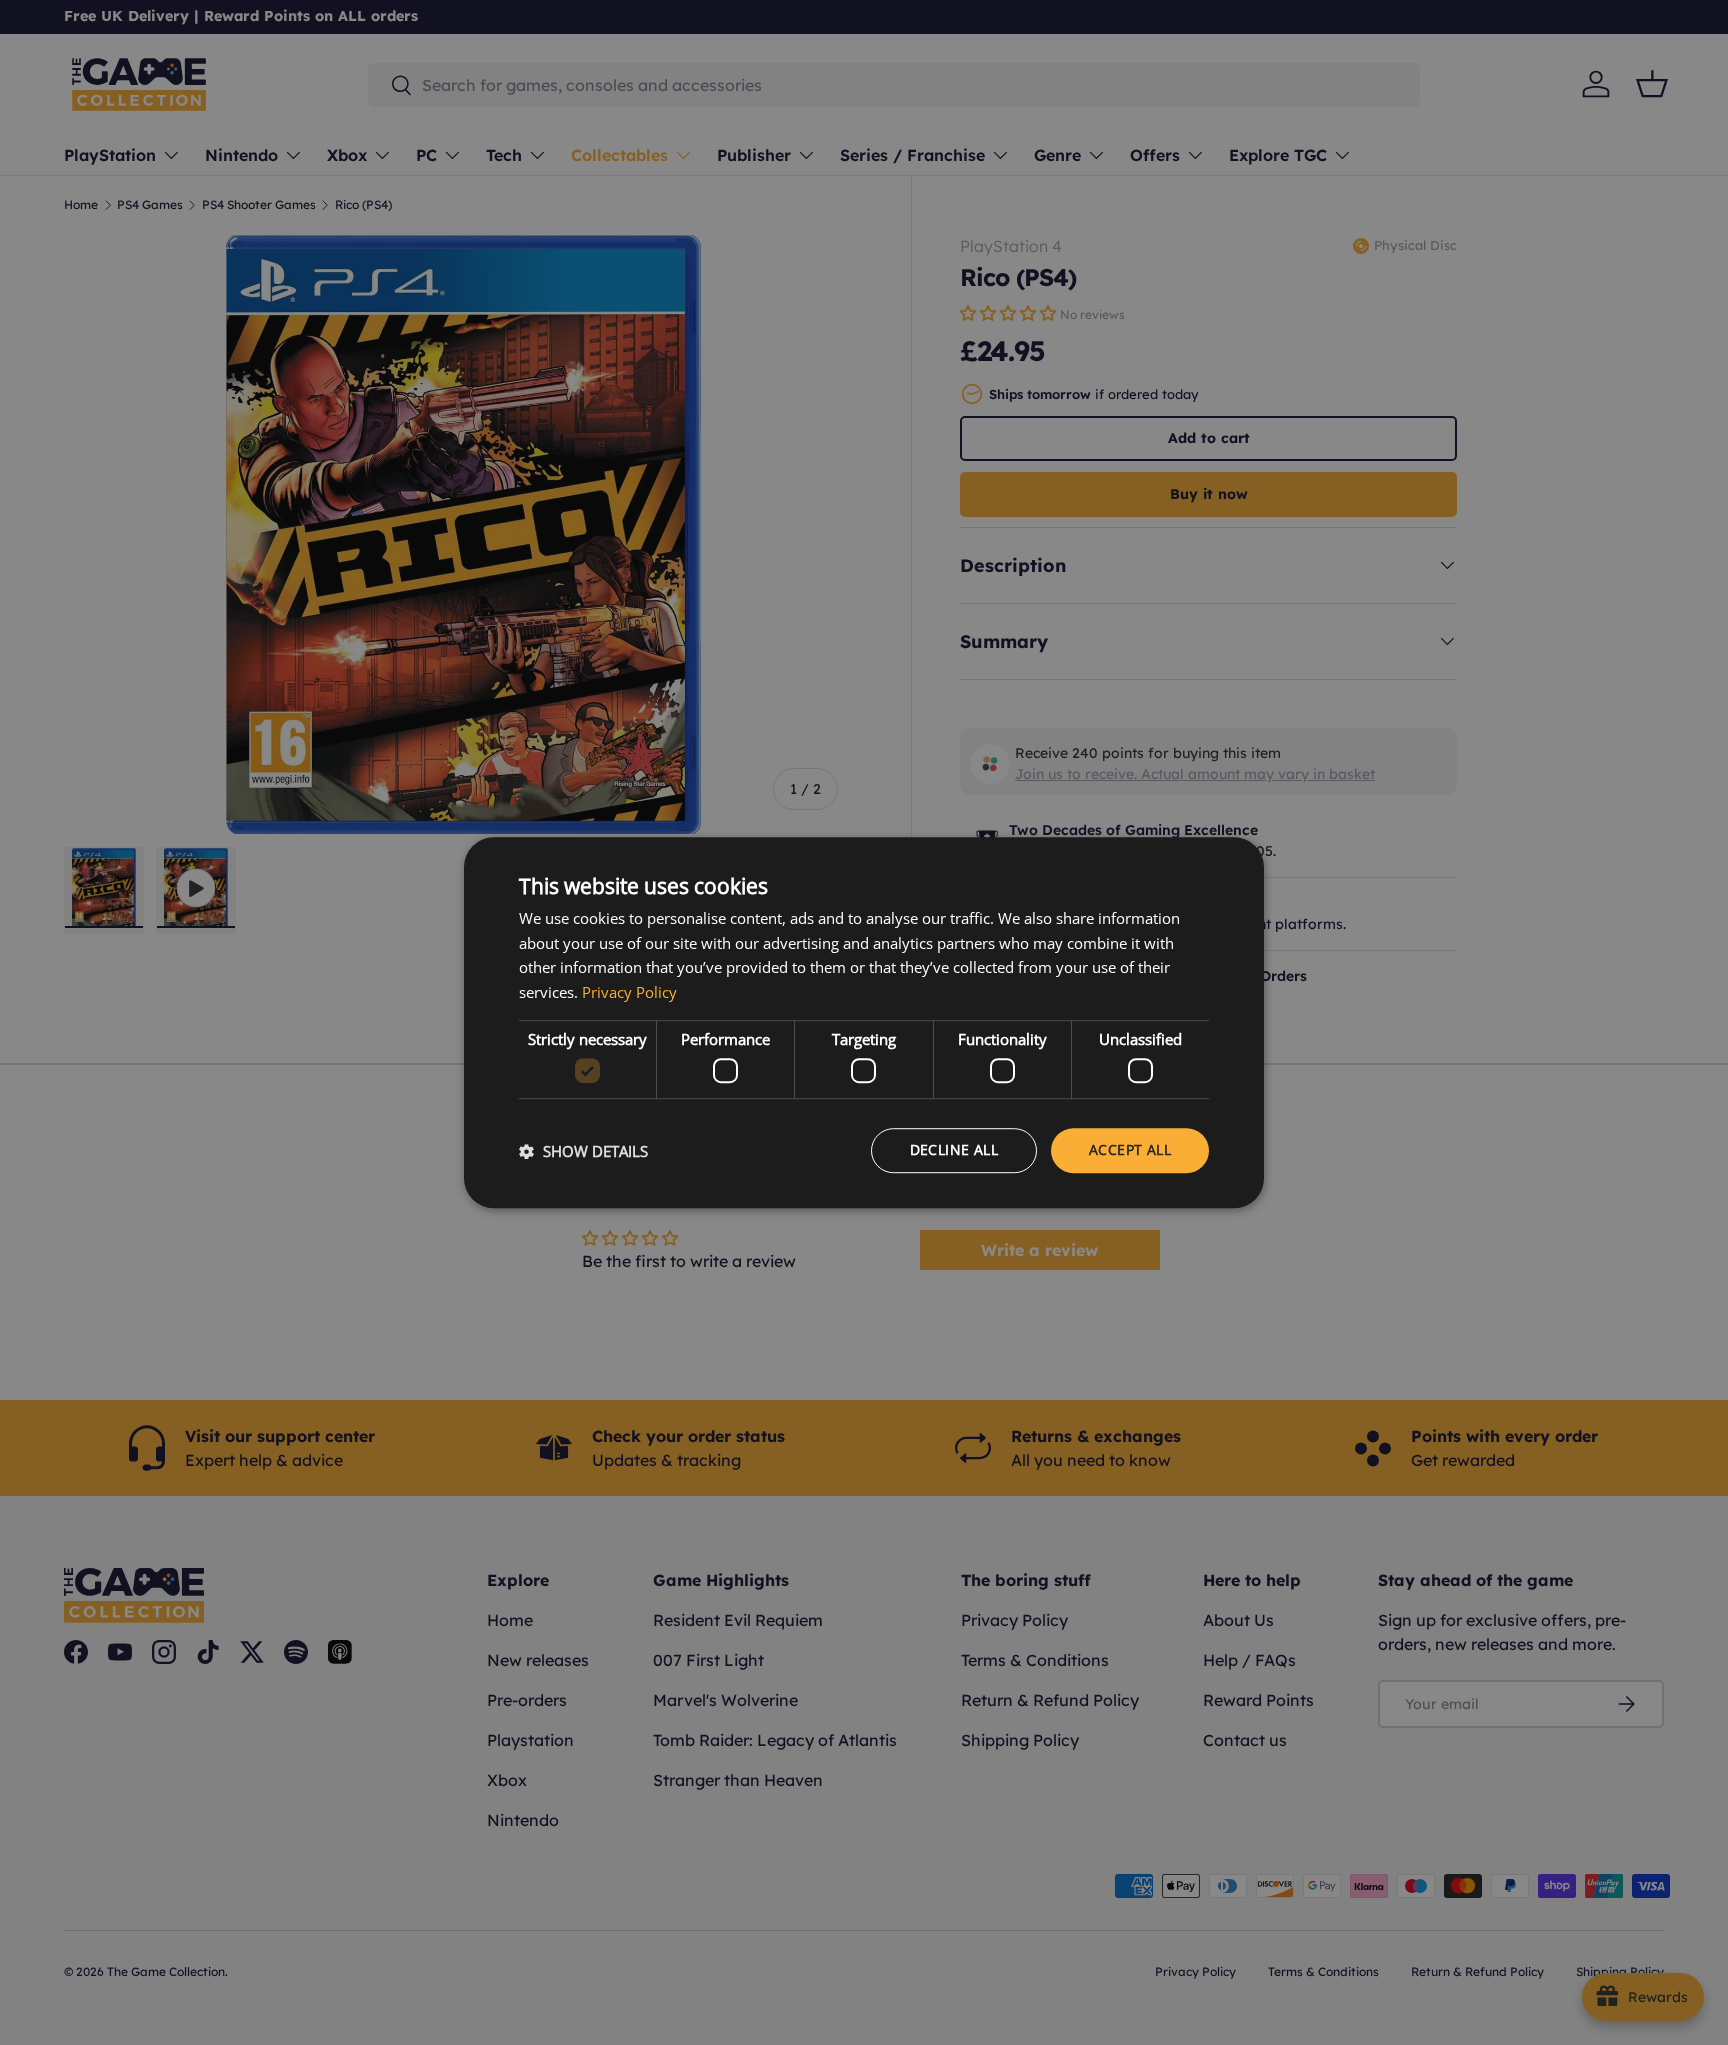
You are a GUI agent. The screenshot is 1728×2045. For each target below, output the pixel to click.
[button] (583, 1151)
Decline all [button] (954, 1150)
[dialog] (864, 1023)
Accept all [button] (1130, 1150)
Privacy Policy (629, 992)
